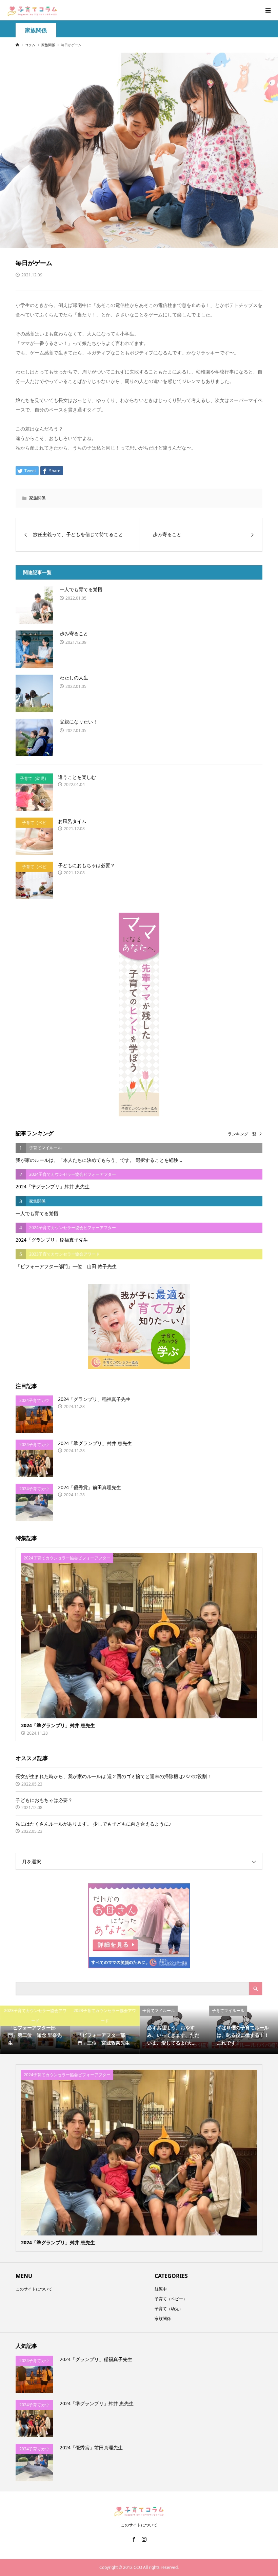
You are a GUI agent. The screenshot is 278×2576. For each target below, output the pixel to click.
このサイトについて (34, 2289)
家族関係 (36, 30)
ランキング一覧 (242, 1134)
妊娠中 (161, 2289)
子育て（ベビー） (171, 2299)
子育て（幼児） (169, 2309)
